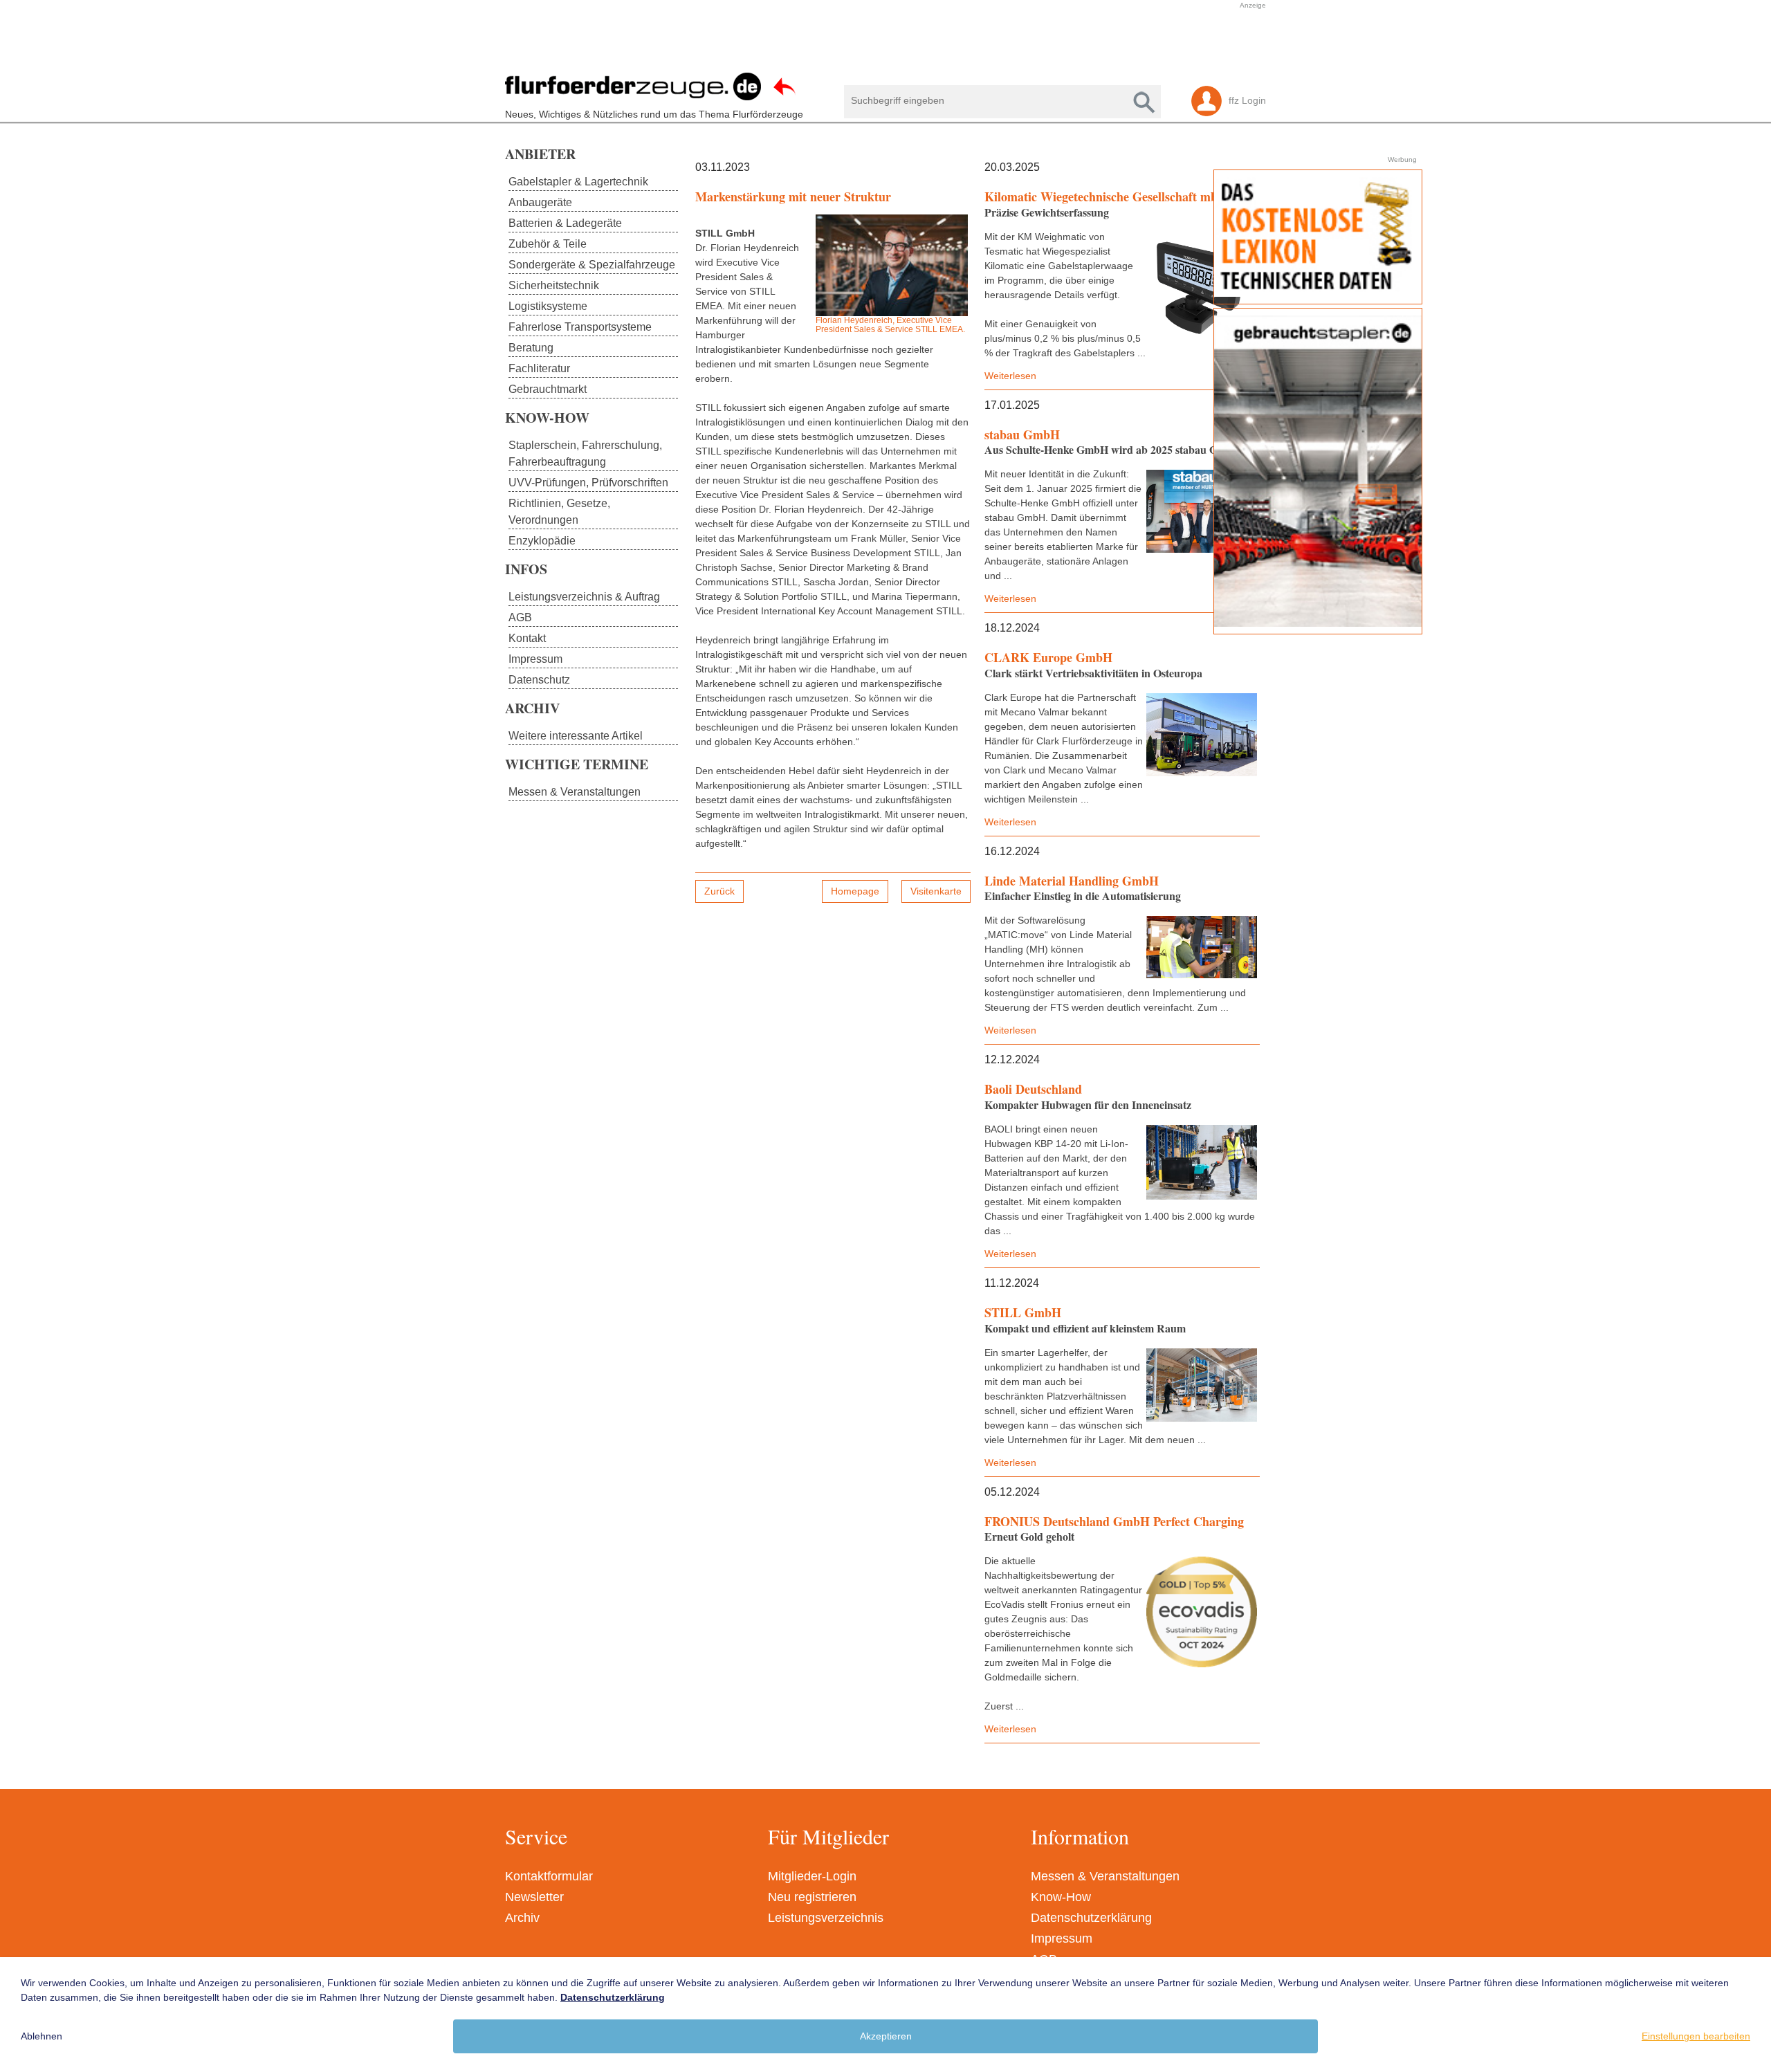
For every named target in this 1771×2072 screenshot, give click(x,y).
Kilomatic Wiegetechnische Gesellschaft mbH (1106, 196)
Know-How (1061, 1897)
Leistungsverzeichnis (826, 1918)
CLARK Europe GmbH (1048, 657)
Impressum (1062, 1938)
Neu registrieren (812, 1897)
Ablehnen (42, 2036)
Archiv (522, 1918)
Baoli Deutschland (1033, 1089)
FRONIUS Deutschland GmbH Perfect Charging (1114, 1521)
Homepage (855, 891)
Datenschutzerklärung (1091, 1918)
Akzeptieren (886, 2036)
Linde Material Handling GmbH (1072, 881)
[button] (879, 44)
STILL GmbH (1023, 1312)
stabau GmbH (1022, 434)
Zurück (719, 891)
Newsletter (534, 1897)
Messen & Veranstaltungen (1105, 1876)
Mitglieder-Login (812, 1876)
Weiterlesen (1010, 376)
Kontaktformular (549, 1876)
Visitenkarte (936, 891)
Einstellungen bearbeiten (1696, 2036)
